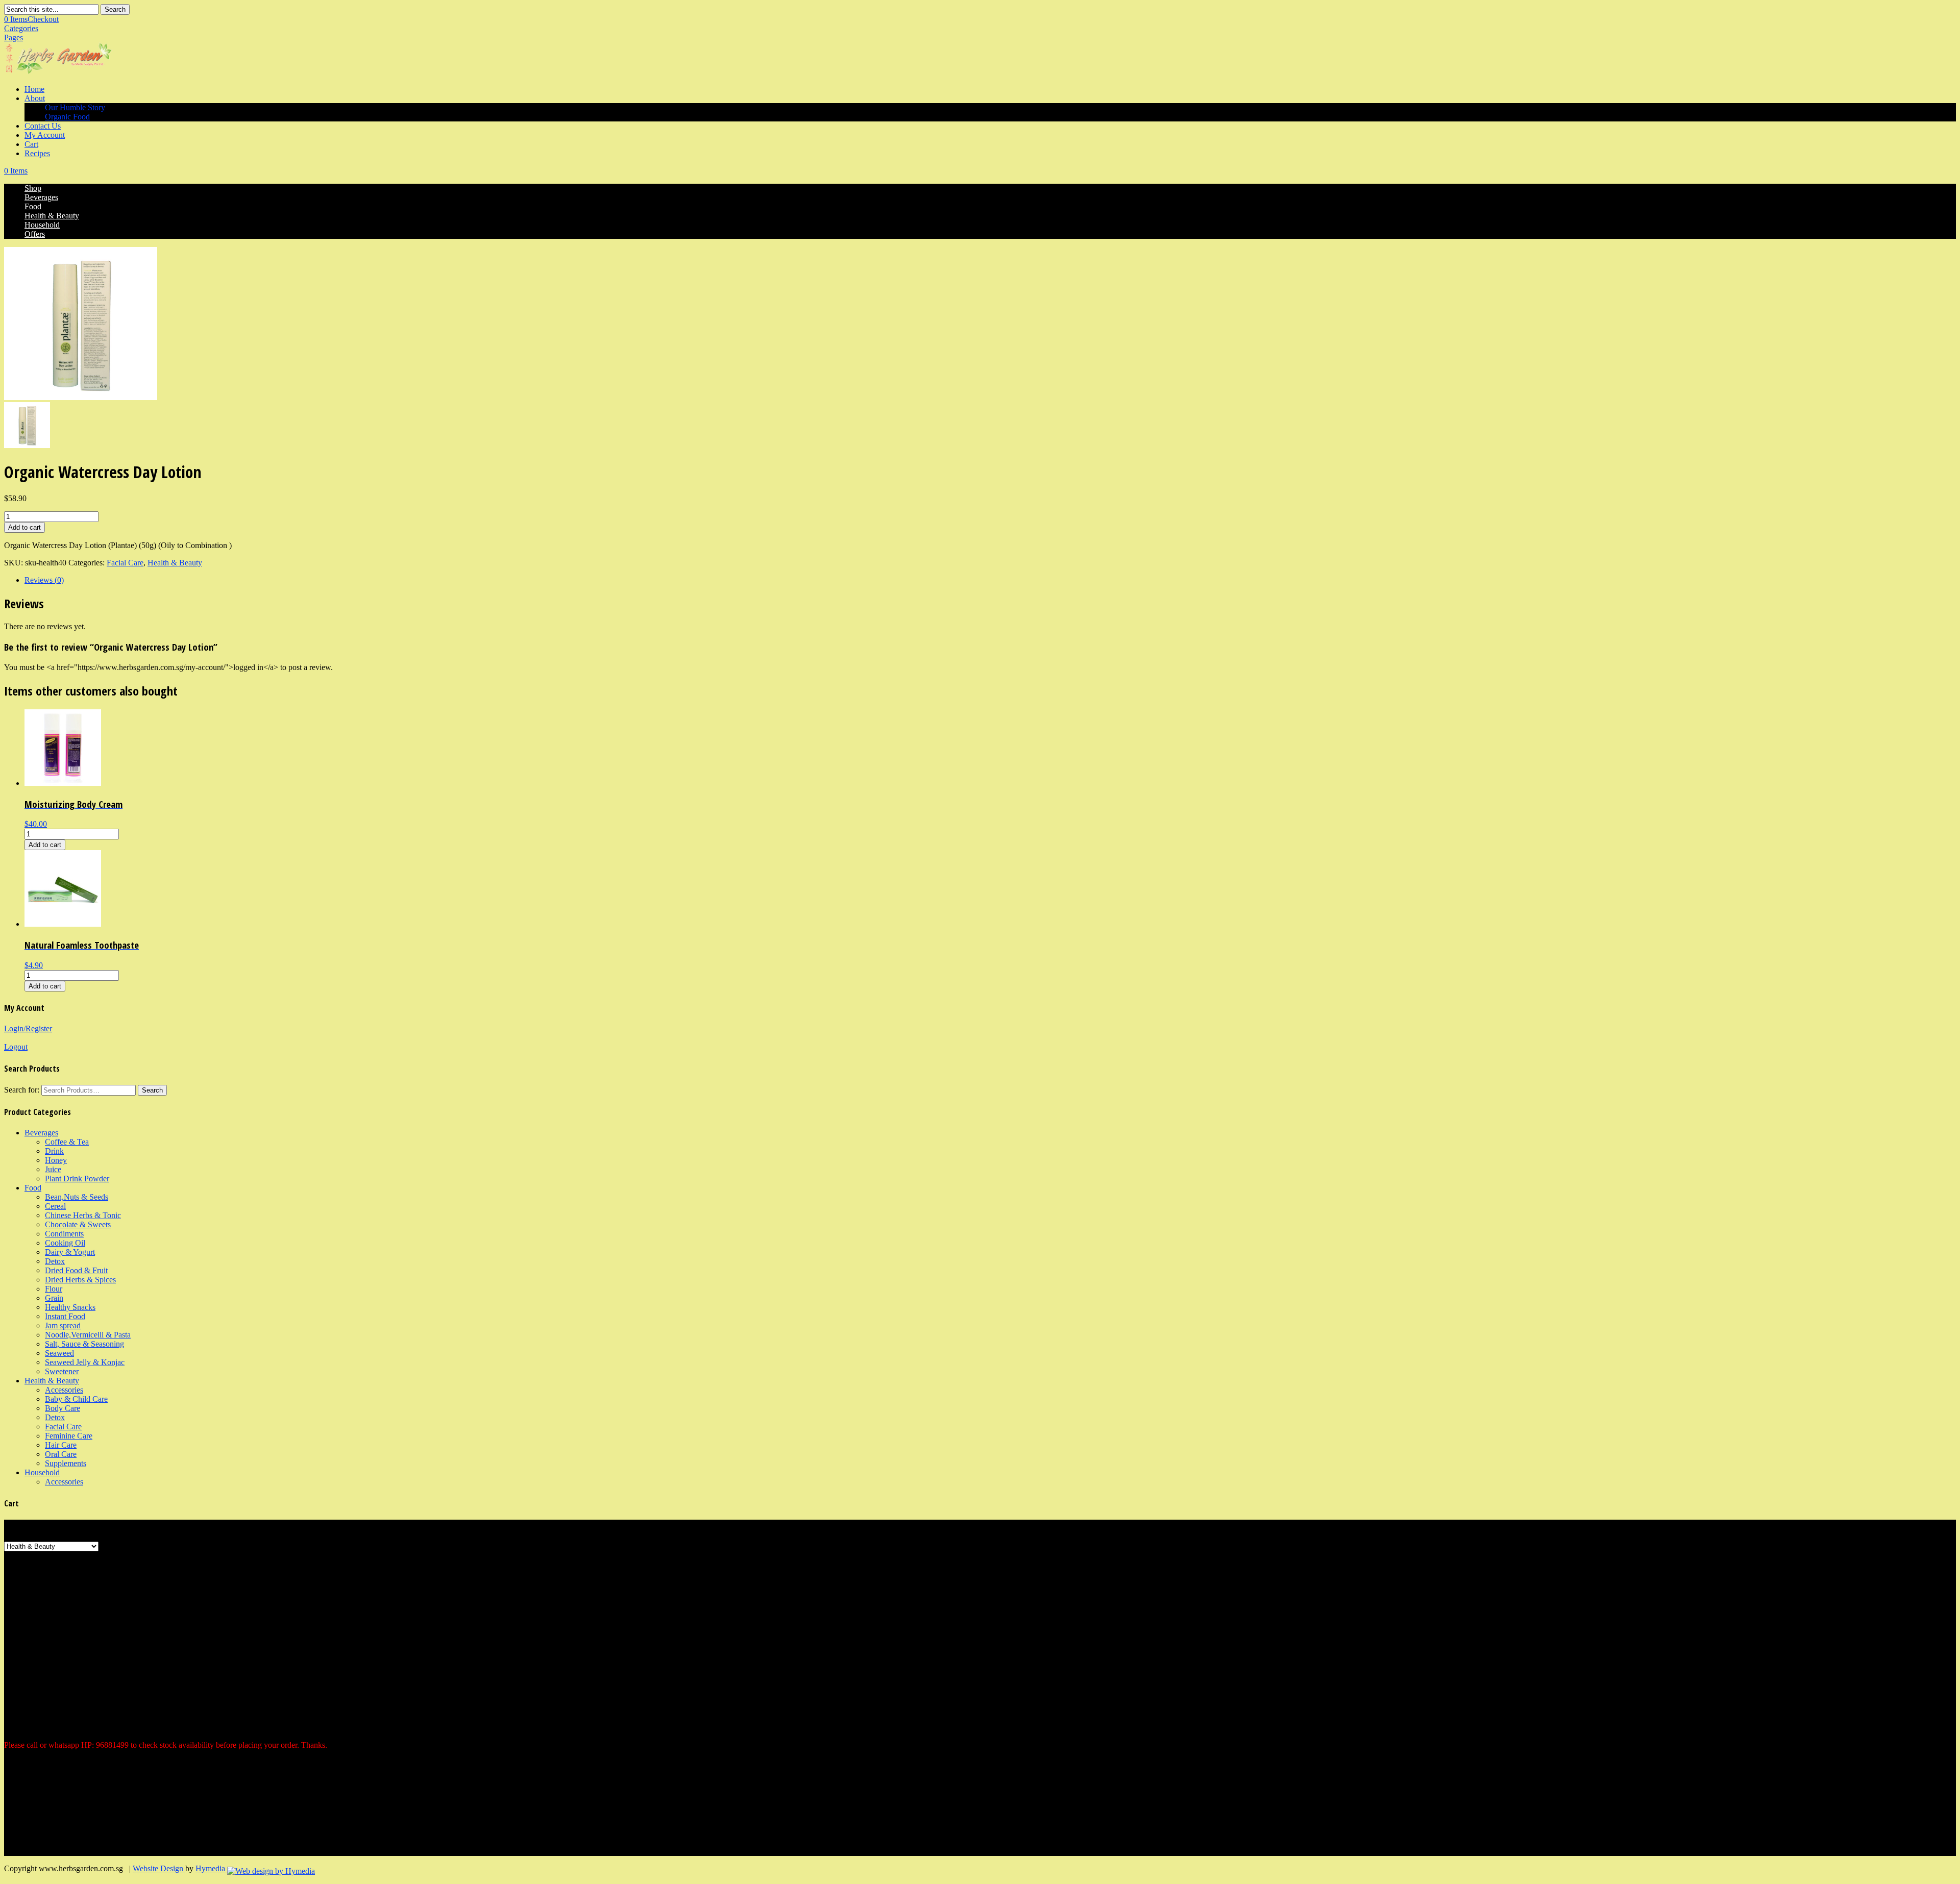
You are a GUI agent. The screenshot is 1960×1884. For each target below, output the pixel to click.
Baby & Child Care (76, 1399)
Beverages (41, 197)
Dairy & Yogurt (70, 1252)
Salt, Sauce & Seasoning (84, 1344)
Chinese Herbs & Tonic (83, 1215)
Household (42, 225)
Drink (54, 1151)
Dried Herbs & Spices (80, 1280)
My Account (45, 135)
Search (115, 9)
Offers (35, 234)
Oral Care (61, 1454)
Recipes (37, 153)
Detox (55, 1261)
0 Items (31, 19)
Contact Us (43, 126)
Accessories (64, 1390)
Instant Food (65, 1316)
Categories (21, 28)
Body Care (63, 1408)
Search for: (22, 1090)
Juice (53, 1169)
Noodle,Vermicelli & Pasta (88, 1335)
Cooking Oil (65, 1243)
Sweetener (62, 1371)
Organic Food (67, 117)
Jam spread (63, 1325)
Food (33, 206)
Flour (54, 1289)
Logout (16, 1047)
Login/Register (28, 1028)
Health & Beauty (52, 216)
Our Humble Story (75, 107)
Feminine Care (69, 1436)
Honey (56, 1160)
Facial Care (125, 563)
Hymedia (211, 1868)
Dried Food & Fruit (76, 1270)
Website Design (159, 1868)
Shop (33, 188)
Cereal (55, 1206)
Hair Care (61, 1445)
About (35, 98)
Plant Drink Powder (77, 1179)
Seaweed (59, 1353)
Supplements (66, 1463)
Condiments (64, 1234)
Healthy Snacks (70, 1307)
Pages (14, 38)
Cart (31, 144)
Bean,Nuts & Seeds (77, 1197)
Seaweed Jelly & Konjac (85, 1362)
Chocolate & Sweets (78, 1224)
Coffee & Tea (67, 1142)
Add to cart (24, 527)
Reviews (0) (44, 580)
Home (34, 89)
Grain (54, 1298)
